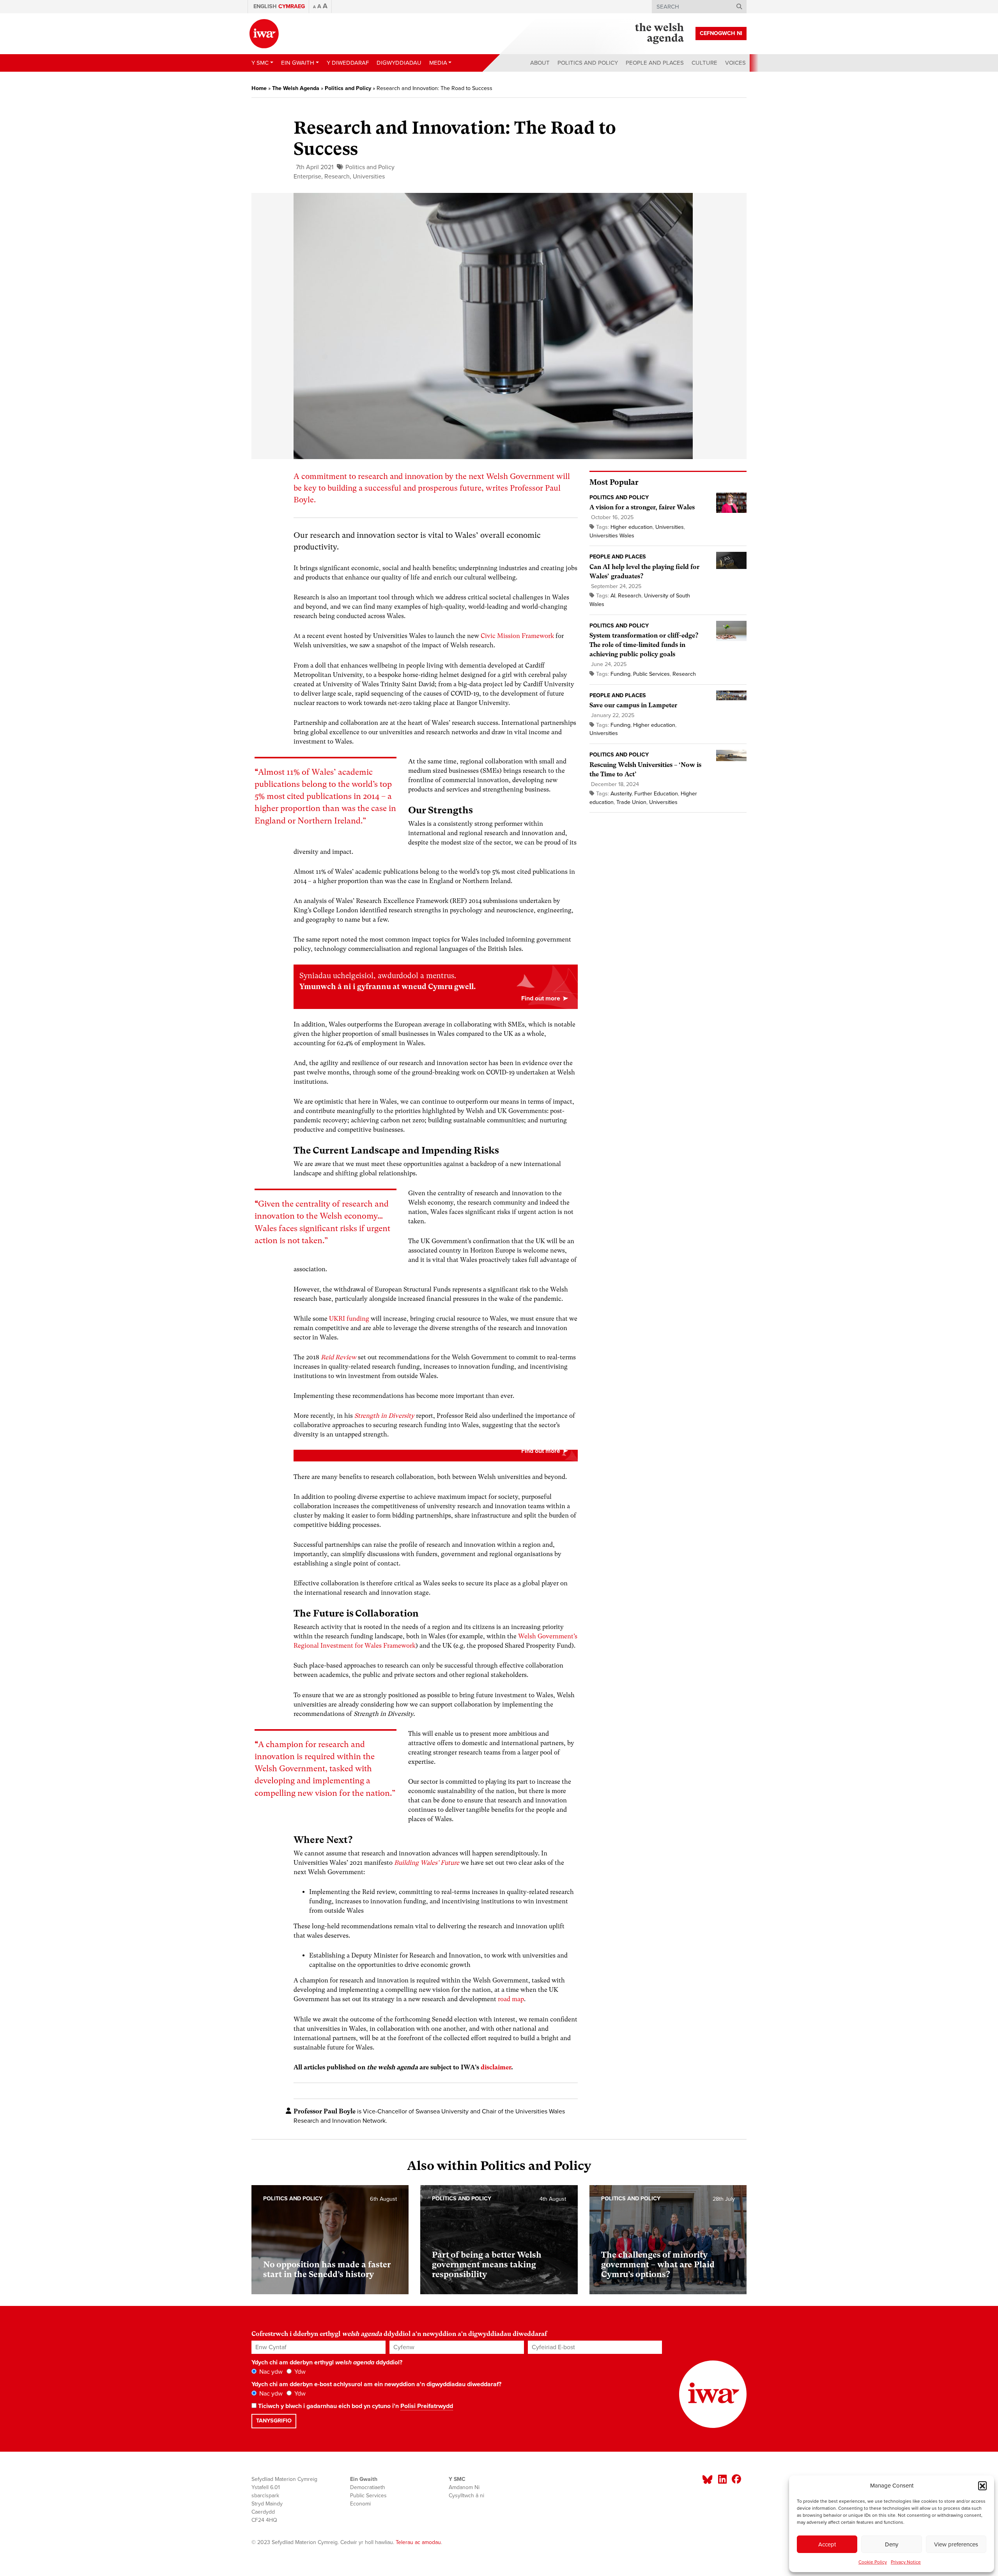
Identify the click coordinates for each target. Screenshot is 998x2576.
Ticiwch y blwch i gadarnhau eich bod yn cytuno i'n (355, 2406)
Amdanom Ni (464, 2487)
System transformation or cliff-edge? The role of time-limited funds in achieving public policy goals (644, 645)
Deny (892, 2544)
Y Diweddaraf (348, 63)
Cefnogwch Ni (721, 33)
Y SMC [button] (260, 63)
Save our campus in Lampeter (633, 705)
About (540, 63)
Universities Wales (612, 536)
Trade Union (631, 802)
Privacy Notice (906, 2562)
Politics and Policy (588, 63)
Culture (704, 63)
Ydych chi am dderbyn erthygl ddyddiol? (327, 2362)
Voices (735, 63)
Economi (360, 2504)
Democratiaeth (368, 2487)
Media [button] (438, 63)
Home (259, 88)
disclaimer (496, 2067)
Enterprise (307, 177)
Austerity (621, 794)
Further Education (656, 794)
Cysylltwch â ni (466, 2496)
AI (613, 596)
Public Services (651, 674)
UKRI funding (349, 1319)
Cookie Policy (873, 2562)
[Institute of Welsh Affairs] (264, 34)
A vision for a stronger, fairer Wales (642, 507)
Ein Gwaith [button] (298, 63)
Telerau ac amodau (418, 2542)
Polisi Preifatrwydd (427, 2406)
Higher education (632, 527)
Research (337, 177)
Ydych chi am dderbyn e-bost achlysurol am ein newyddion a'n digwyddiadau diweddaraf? (376, 2384)
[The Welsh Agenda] (659, 34)
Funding (620, 674)
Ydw (299, 2372)
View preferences (956, 2544)
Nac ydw (270, 2372)
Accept (827, 2544)
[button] (982, 2486)
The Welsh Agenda (296, 88)
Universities (369, 177)
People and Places (655, 63)
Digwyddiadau (399, 63)
